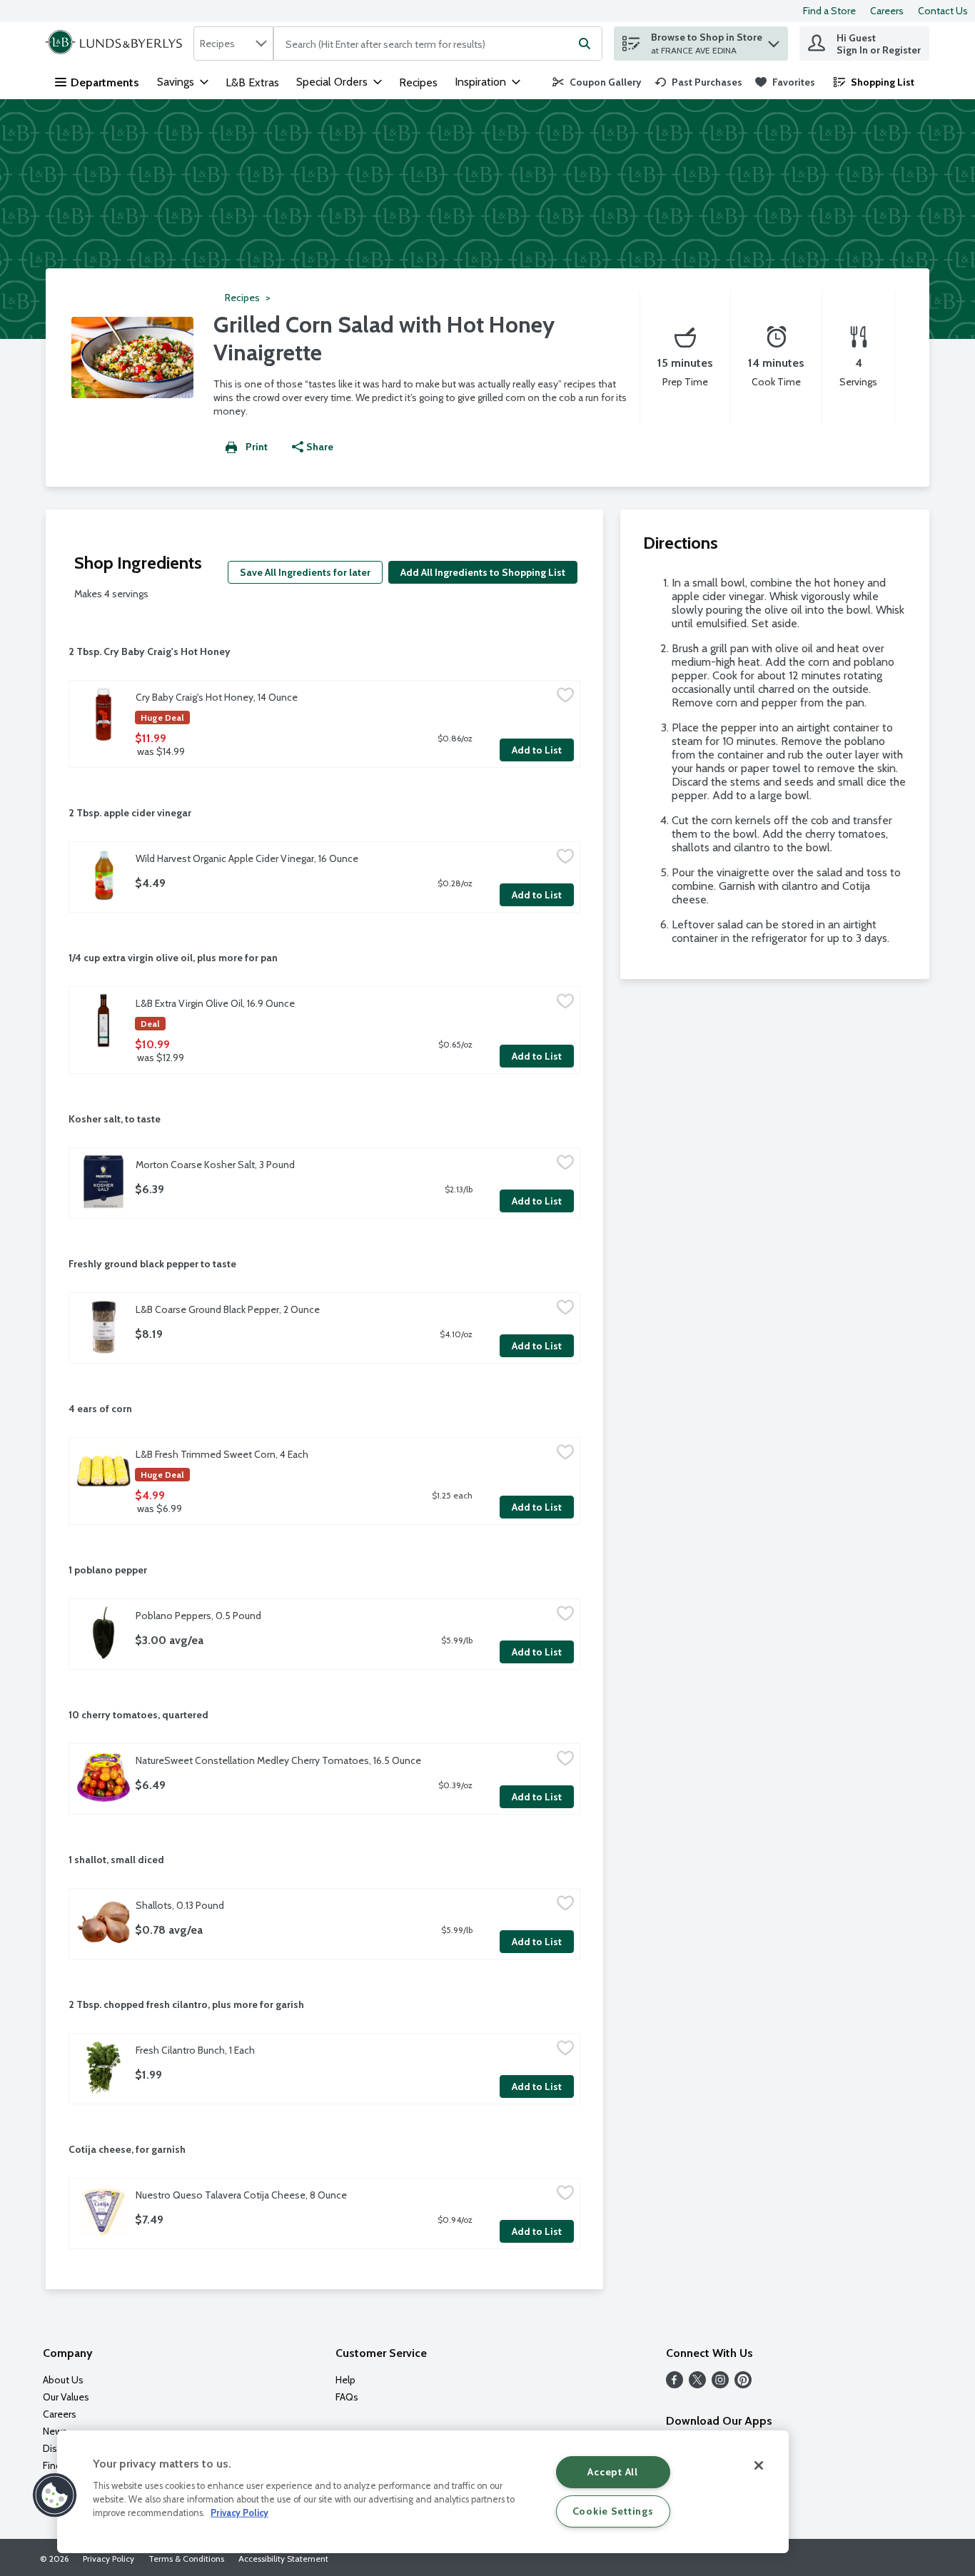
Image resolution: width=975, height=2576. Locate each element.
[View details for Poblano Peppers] (103, 1633)
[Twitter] (697, 2384)
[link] (597, 82)
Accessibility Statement (283, 2559)
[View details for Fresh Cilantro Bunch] (103, 2067)
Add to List (537, 750)
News (55, 2431)
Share (320, 447)
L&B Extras (252, 82)
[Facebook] (675, 2384)
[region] (423, 2492)
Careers (887, 11)
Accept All (612, 2472)
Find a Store (829, 11)
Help (345, 2380)
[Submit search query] (585, 44)
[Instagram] (720, 2384)
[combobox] (233, 44)
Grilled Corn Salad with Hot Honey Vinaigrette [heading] (384, 338)
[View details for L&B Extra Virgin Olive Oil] (103, 1020)
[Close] (759, 2465)
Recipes (418, 82)
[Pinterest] (743, 2384)
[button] (774, 40)
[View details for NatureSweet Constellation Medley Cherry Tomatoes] (103, 1778)
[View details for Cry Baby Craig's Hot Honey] (103, 714)
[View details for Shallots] (103, 1922)
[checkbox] (565, 696)
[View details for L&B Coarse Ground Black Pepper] (103, 1327)
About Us (63, 2380)
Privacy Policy (108, 2559)
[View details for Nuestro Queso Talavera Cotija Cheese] (103, 2212)
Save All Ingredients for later (305, 572)
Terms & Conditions (186, 2559)
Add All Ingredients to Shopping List (483, 572)
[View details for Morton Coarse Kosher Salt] (103, 1182)
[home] (117, 44)
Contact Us (943, 11)
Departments (105, 82)
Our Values (66, 2397)
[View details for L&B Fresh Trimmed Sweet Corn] (103, 1471)
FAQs (347, 2397)
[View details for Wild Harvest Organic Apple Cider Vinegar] (103, 876)
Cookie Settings (613, 2511)
